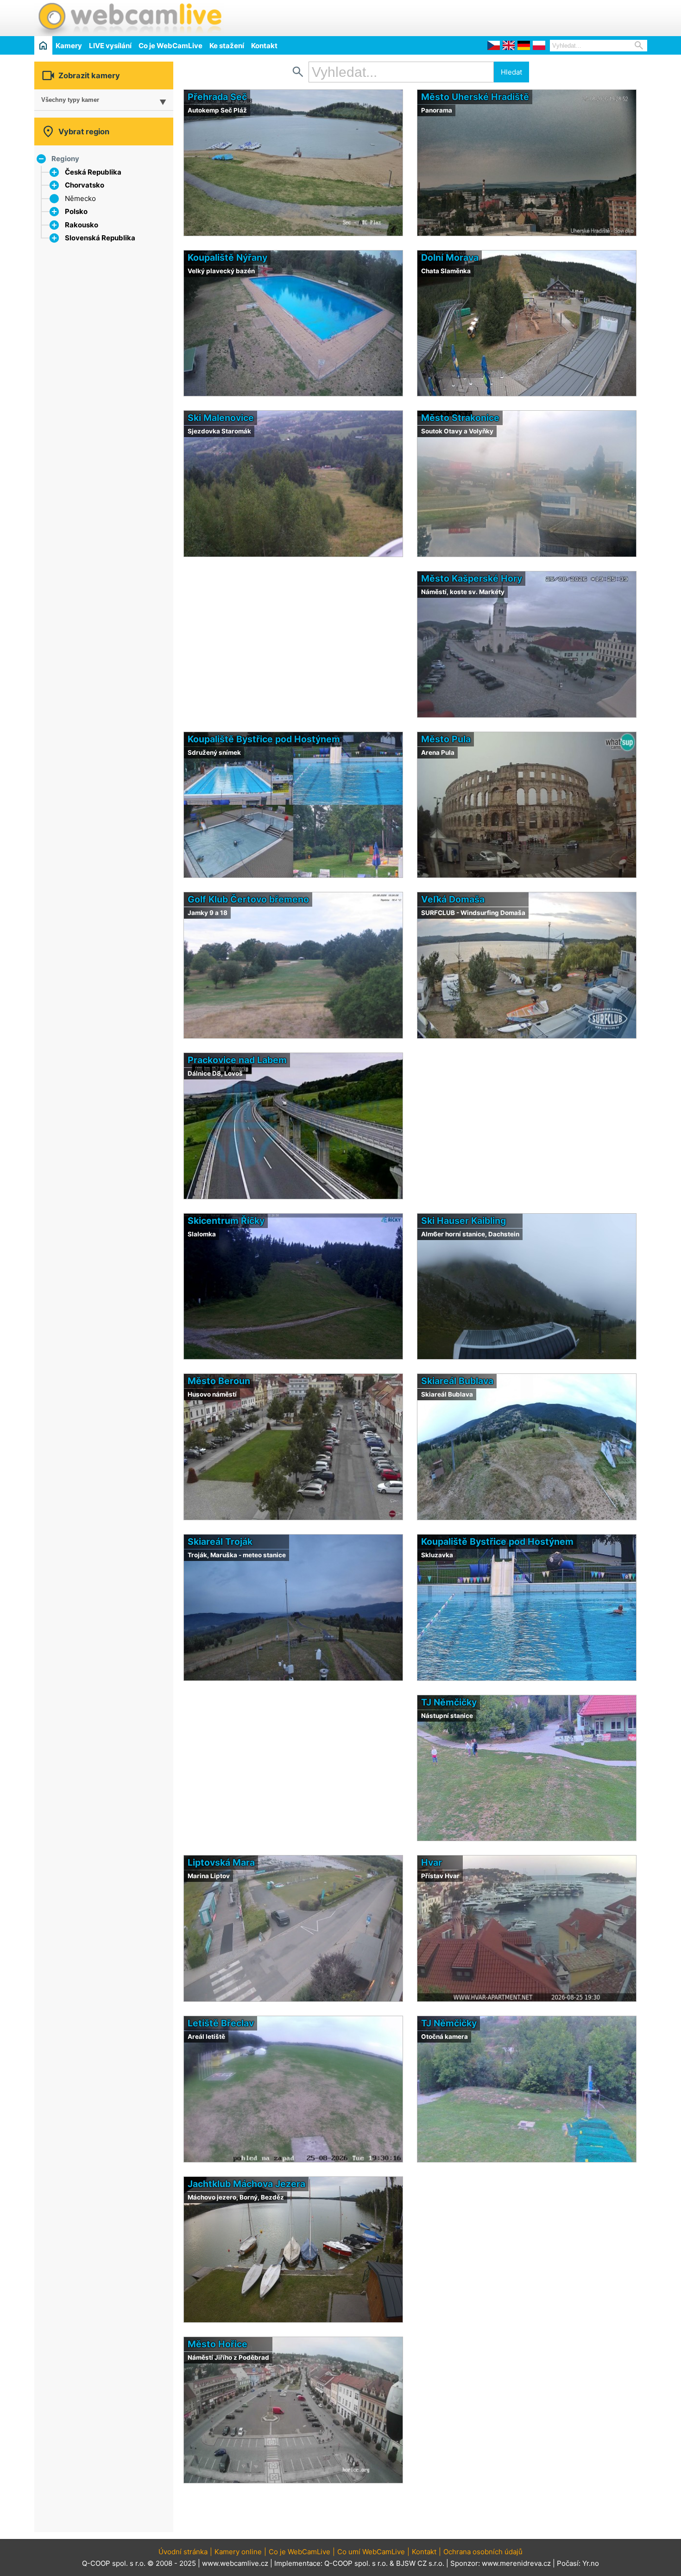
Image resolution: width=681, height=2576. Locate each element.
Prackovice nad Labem (237, 1060)
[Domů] (43, 45)
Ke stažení (227, 46)
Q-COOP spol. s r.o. (356, 2563)
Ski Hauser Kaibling (463, 1221)
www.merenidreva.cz (516, 2563)
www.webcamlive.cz (235, 2563)
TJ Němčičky (449, 1702)
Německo (80, 198)
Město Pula (446, 739)
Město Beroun (219, 1381)
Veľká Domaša (453, 899)
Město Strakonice (460, 418)
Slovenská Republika (100, 238)
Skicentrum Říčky (226, 1221)
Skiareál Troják (220, 1542)
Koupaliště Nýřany (227, 257)
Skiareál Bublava (457, 1381)
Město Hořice (218, 2344)
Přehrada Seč (217, 97)
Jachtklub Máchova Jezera (246, 2184)
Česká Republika (93, 172)
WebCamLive (129, 18)
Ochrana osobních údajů (483, 2552)
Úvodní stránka (183, 2552)
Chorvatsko (85, 185)
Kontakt (264, 46)
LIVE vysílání (110, 46)
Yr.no (591, 2563)
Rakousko (82, 225)
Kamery (69, 46)
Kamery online (238, 2552)
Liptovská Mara (221, 1862)
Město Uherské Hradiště (475, 97)
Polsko (76, 211)
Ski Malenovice (221, 418)
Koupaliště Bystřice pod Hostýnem (264, 739)
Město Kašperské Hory (472, 578)
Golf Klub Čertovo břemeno (248, 899)
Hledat (511, 72)
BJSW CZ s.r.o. (420, 2563)
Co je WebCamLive (170, 46)
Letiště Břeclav (221, 2023)
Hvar (432, 1862)
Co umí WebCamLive (371, 2552)
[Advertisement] (539, 17)
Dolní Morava (450, 257)
